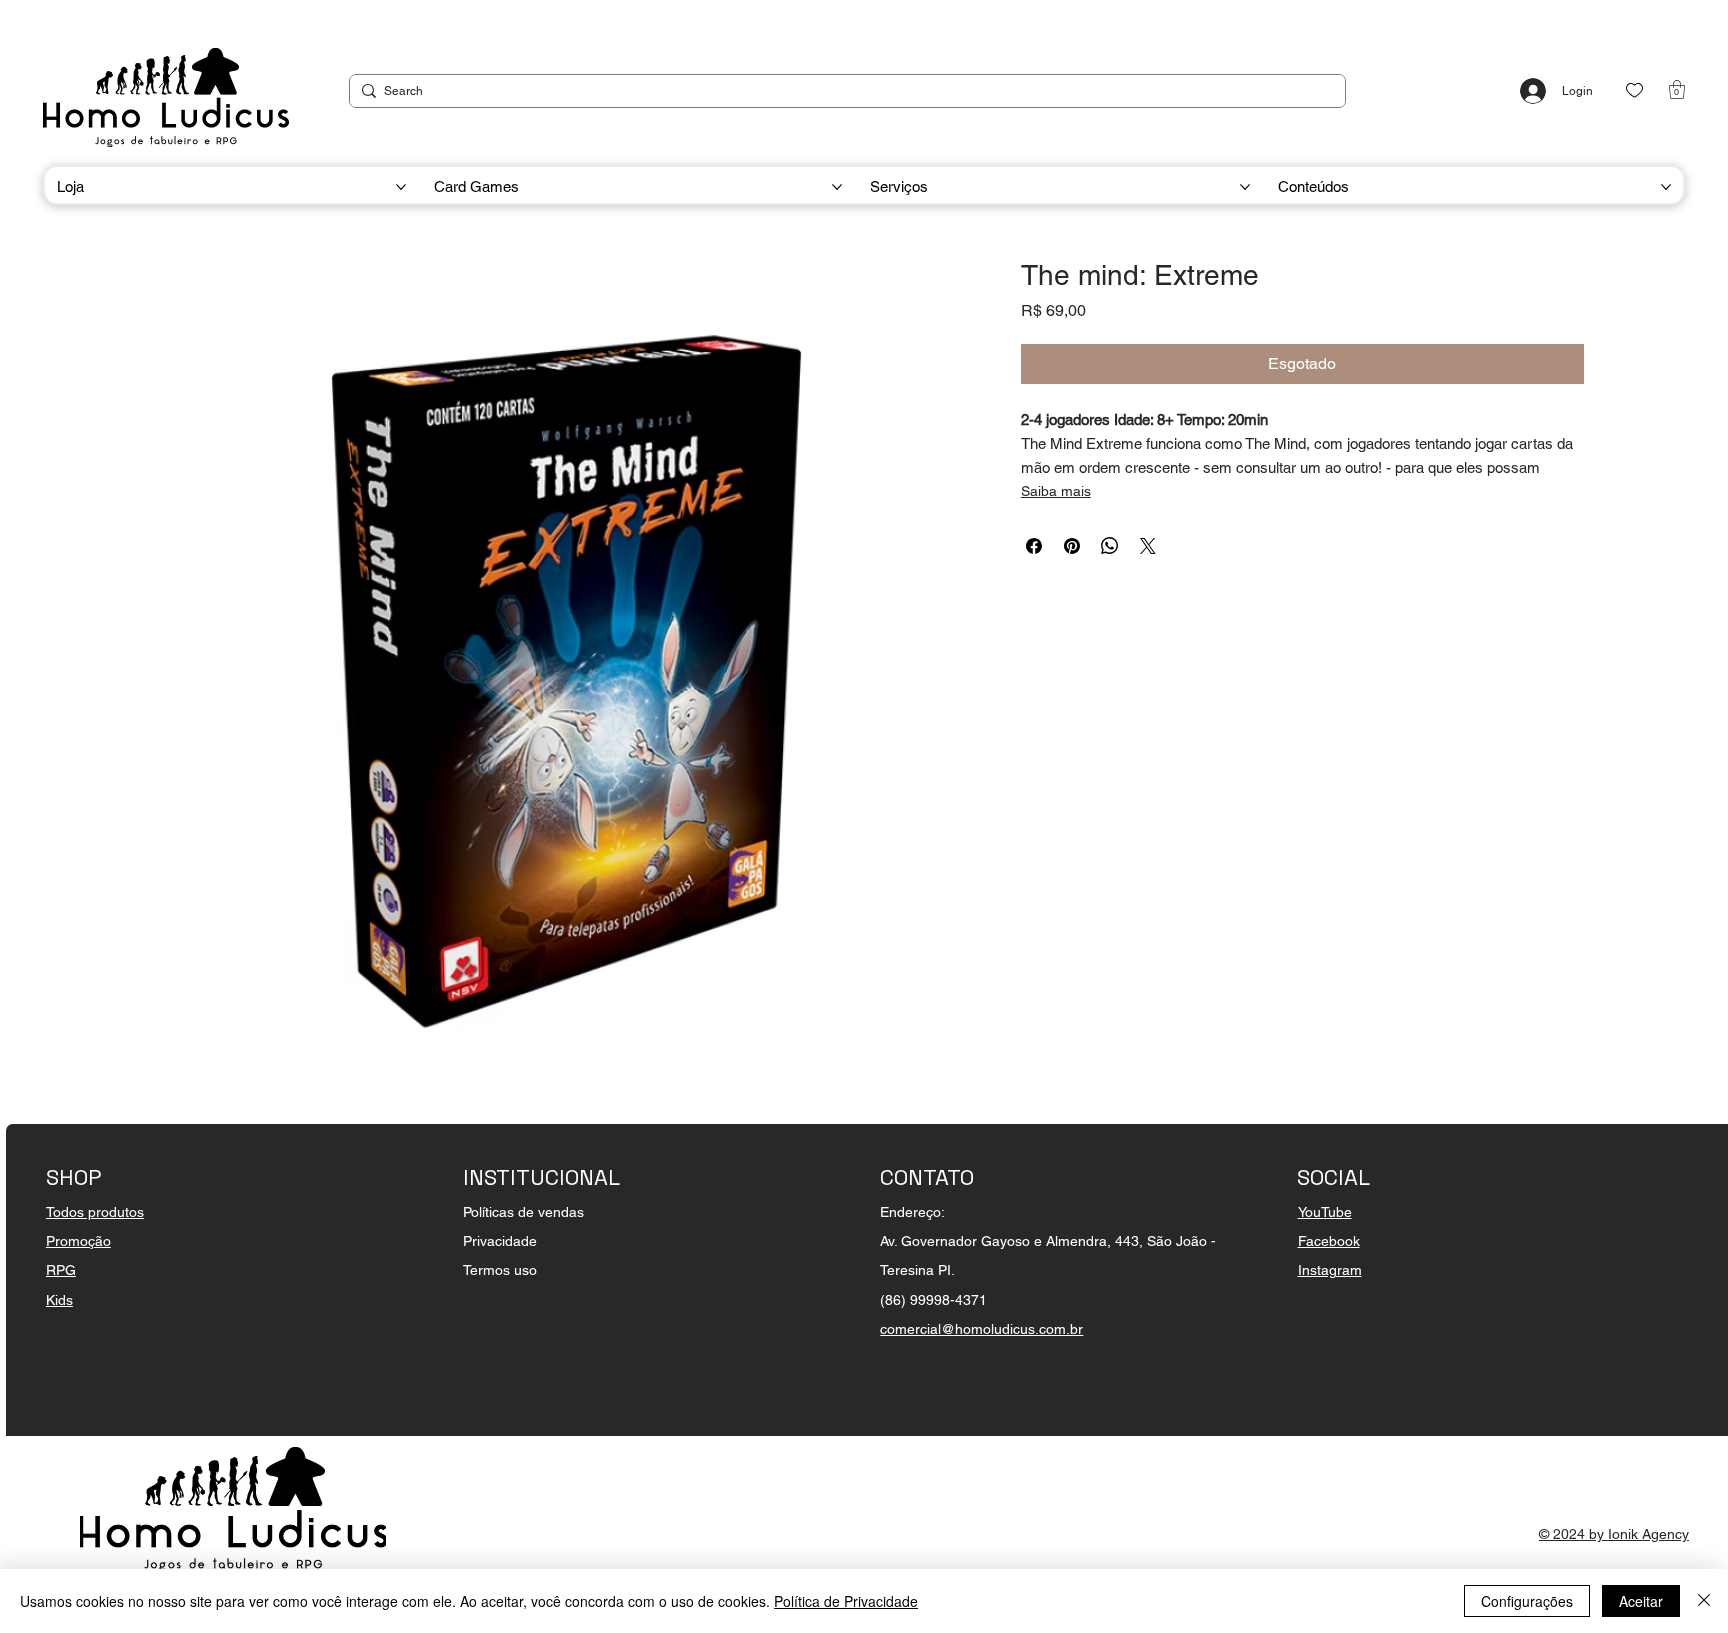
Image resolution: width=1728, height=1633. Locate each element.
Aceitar (1641, 1601)
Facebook (1329, 1241)
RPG (61, 1270)
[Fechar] (1704, 1601)
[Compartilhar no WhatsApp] (1110, 546)
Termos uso (500, 1270)
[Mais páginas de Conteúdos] (1666, 187)
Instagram (1330, 1270)
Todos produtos (95, 1212)
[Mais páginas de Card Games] (837, 187)
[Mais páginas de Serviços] (1245, 187)
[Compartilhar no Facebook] (1034, 546)
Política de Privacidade (846, 1601)
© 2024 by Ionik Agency (1614, 1534)
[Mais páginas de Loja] (401, 187)
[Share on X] (1148, 546)
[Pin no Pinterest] (1072, 546)
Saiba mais (1056, 491)
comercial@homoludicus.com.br (981, 1329)
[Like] (1634, 90)
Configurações (1527, 1601)
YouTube (1325, 1212)
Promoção (78, 1241)
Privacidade (500, 1241)
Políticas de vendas (523, 1212)
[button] (1677, 89)
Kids (59, 1300)
